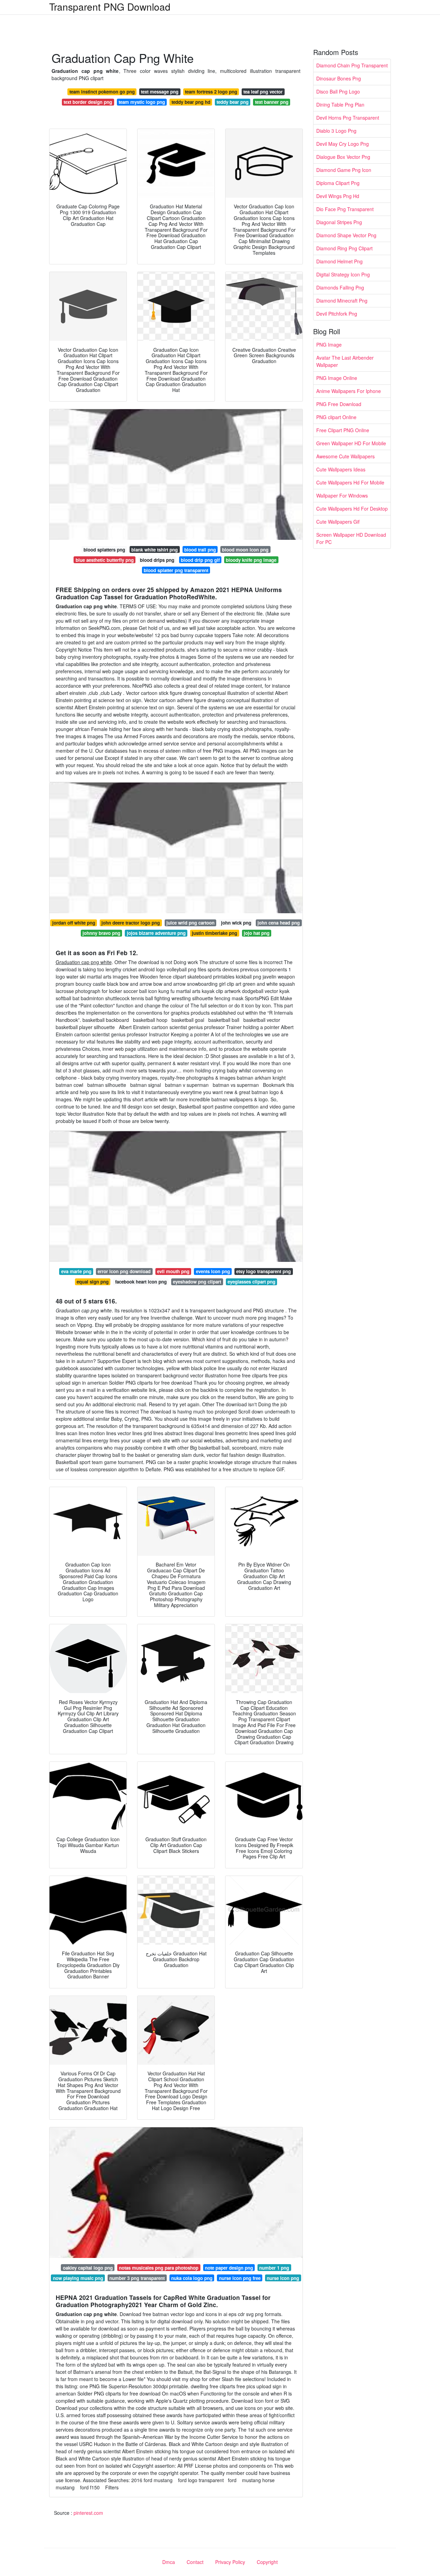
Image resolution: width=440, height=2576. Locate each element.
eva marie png (76, 1271)
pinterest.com (88, 2513)
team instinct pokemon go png (102, 92)
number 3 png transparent (137, 2278)
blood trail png (200, 550)
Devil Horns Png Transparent (348, 118)
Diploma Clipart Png (338, 183)
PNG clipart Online (336, 417)
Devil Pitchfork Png (337, 314)
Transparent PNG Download (110, 7)
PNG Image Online (337, 378)
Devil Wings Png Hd (338, 196)
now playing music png (78, 2278)
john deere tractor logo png (131, 923)
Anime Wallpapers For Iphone (349, 391)
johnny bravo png (101, 933)
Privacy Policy (230, 2562)
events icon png (213, 1271)
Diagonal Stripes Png (339, 222)
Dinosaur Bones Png (339, 78)
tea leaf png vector (263, 92)
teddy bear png (233, 102)
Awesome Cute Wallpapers (345, 456)
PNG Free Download (339, 404)
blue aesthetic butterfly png (105, 560)
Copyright (267, 2562)
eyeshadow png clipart (197, 1282)
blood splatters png (104, 550)
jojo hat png (257, 933)
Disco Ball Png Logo (338, 91)
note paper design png (229, 2268)
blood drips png (157, 560)
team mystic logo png (142, 102)
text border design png (88, 102)
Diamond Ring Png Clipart (344, 248)
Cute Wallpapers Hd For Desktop (352, 509)
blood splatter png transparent (176, 570)
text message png (160, 92)
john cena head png (279, 923)
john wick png (236, 923)
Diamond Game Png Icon (344, 170)
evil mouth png (173, 1271)
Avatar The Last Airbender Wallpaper (345, 361)
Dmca (169, 2562)
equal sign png (93, 1282)
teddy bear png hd (191, 102)
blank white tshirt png (155, 550)
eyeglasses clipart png (251, 1282)
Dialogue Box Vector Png (343, 157)
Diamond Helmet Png (339, 261)
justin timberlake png (214, 933)
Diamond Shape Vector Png (346, 235)
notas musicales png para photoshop (159, 2268)
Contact (195, 2562)
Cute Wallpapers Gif (338, 522)
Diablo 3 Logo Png (336, 131)
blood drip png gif (200, 560)
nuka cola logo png (192, 2278)
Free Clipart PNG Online (343, 430)
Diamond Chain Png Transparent (352, 65)
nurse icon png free (240, 2278)
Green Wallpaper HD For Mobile (351, 443)
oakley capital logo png (88, 2268)
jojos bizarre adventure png (156, 933)
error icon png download (124, 1271)
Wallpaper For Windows (342, 495)
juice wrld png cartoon (190, 923)
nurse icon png (283, 2278)
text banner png (272, 102)
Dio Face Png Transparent (345, 209)
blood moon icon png (245, 550)
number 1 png (274, 2268)
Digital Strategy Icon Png (343, 274)
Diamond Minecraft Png (342, 301)
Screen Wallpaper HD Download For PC (351, 538)
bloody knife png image (251, 560)
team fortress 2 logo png (211, 92)
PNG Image (329, 345)
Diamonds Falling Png (340, 287)
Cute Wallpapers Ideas (341, 469)
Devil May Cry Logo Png (343, 144)
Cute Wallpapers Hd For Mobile (350, 482)
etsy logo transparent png (263, 1271)
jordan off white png (74, 923)
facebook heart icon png (141, 1282)
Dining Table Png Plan (340, 105)
